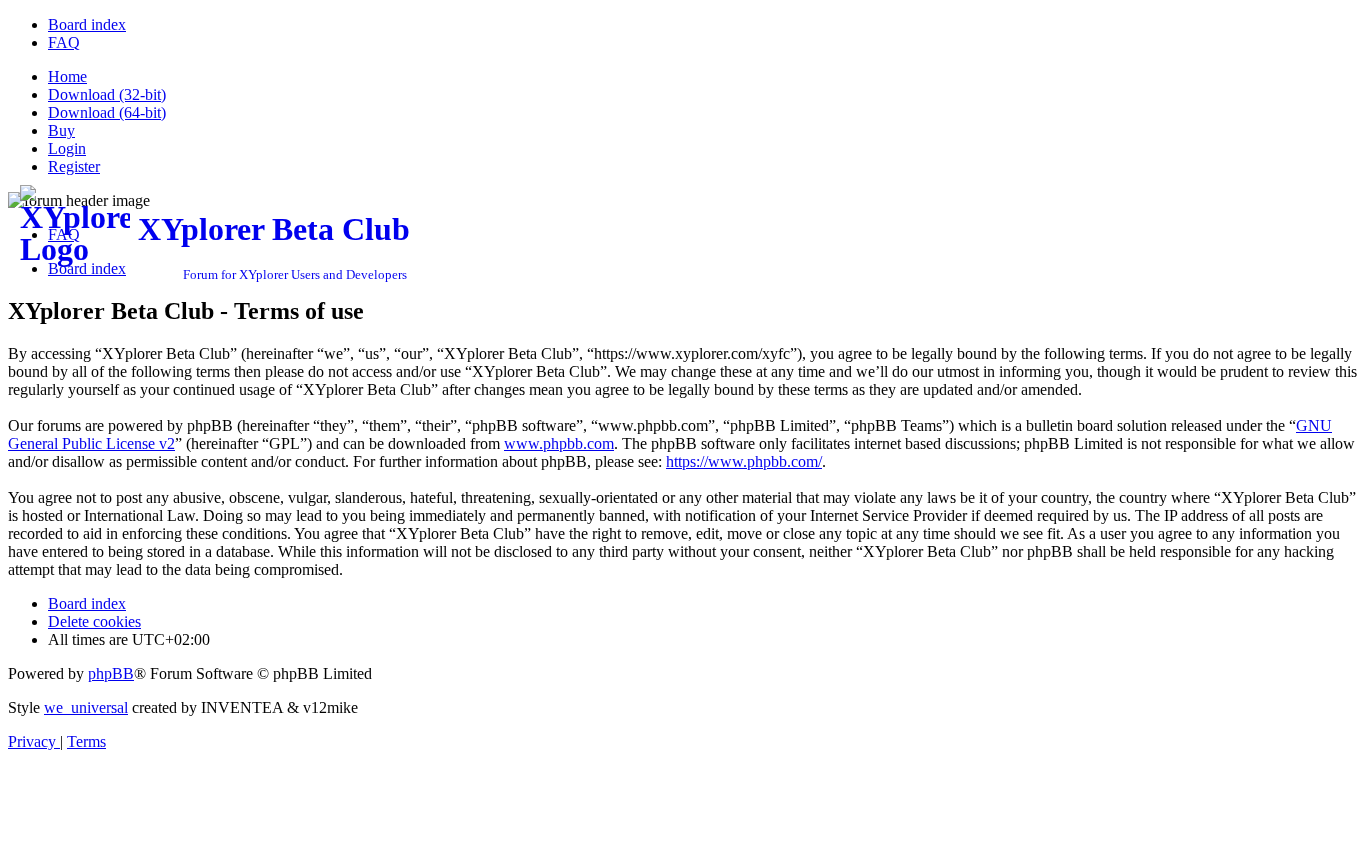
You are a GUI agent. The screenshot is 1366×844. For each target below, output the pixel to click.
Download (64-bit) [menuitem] (107, 112)
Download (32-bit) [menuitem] (107, 94)
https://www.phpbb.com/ (744, 461)
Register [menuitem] (74, 166)
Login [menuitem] (67, 148)
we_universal (86, 707)
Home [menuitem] (67, 76)
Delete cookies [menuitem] (94, 621)
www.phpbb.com (559, 443)
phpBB (111, 673)
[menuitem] (87, 24)
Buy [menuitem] (61, 130)
